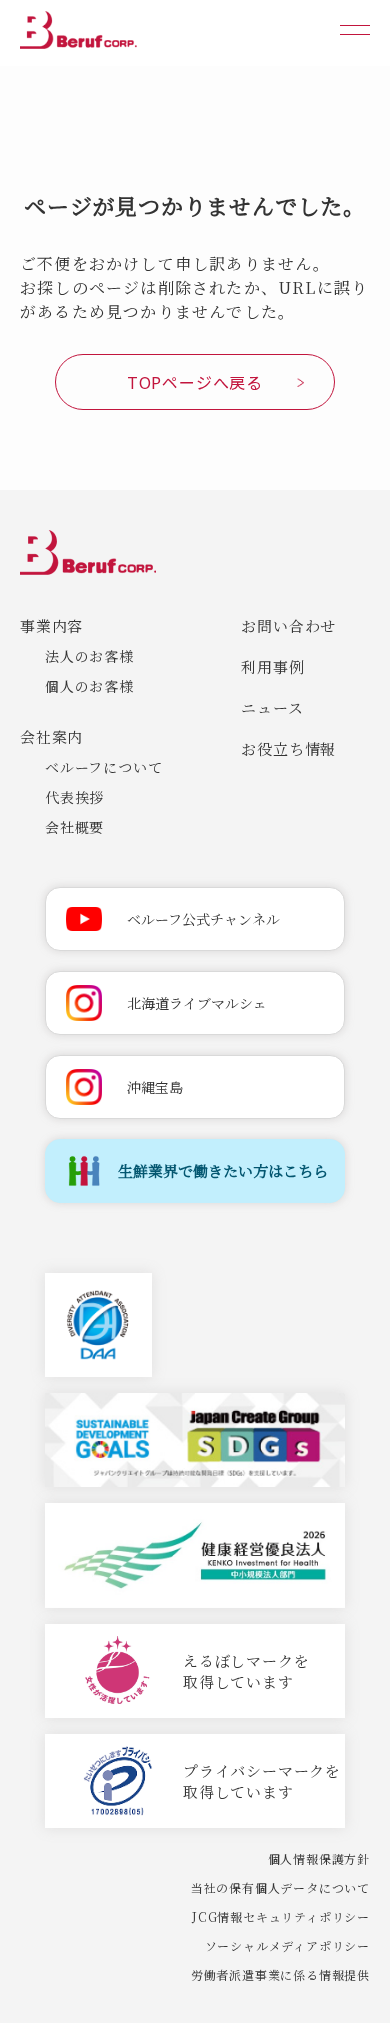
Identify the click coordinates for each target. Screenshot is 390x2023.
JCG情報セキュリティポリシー (281, 1916)
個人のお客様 (89, 686)
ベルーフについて (103, 767)
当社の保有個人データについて (280, 1887)
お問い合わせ (288, 625)
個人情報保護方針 (319, 1858)
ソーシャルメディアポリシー (287, 1945)
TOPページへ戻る (195, 382)
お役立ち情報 (288, 748)
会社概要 (74, 827)
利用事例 (272, 666)
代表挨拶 (74, 797)
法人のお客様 (89, 656)
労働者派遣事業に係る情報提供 (280, 1974)
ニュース (272, 707)
